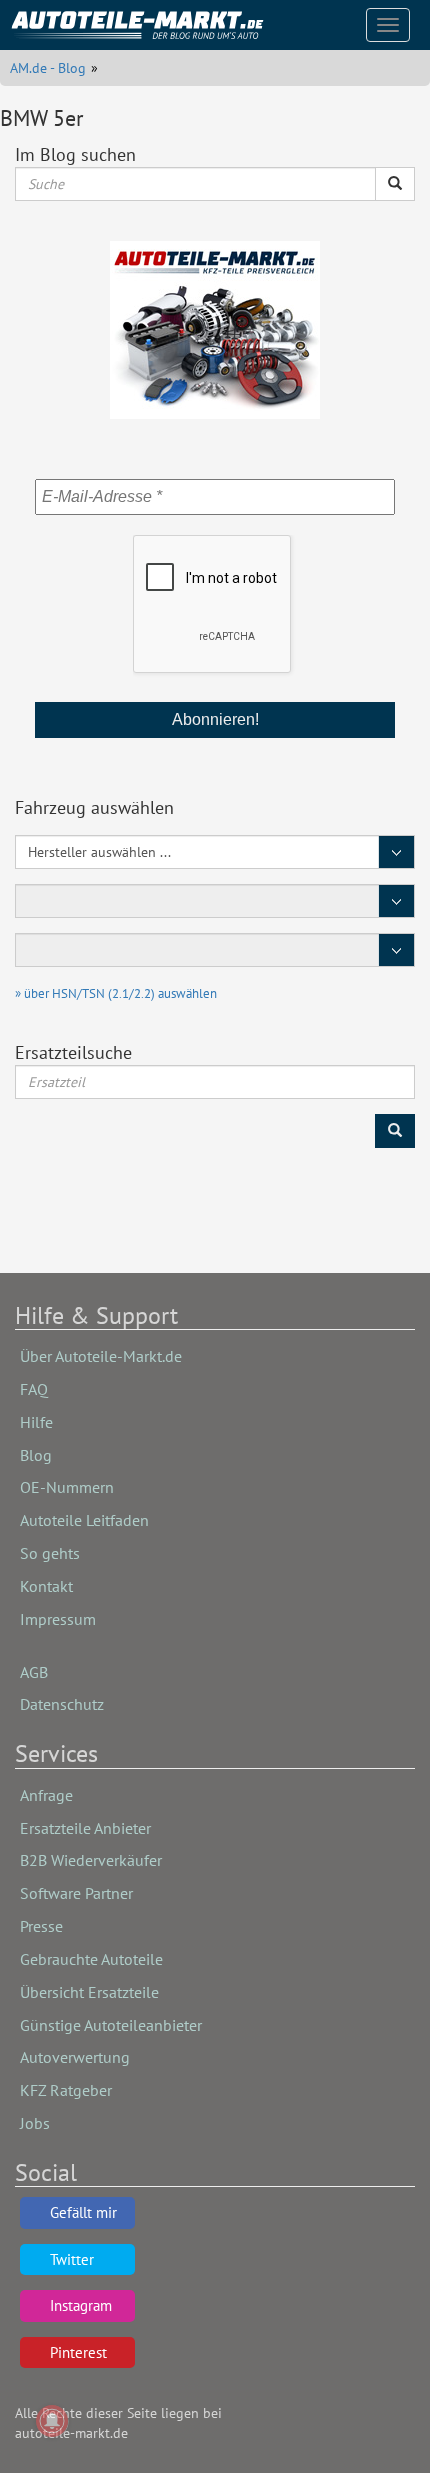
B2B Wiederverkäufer (91, 1860)
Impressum (58, 1619)
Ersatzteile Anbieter (85, 1828)
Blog (36, 1455)
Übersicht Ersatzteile (89, 1992)
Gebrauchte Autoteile (91, 1959)
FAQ (34, 1389)
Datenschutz (62, 1704)
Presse (41, 1926)
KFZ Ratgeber (66, 2090)
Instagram (81, 2305)
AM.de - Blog (48, 68)
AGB (34, 1672)
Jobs (35, 2123)
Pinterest (78, 2352)
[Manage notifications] (52, 2421)
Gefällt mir (83, 2212)
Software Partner (76, 1893)
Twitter (72, 2259)
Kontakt (46, 1586)
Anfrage (46, 1795)
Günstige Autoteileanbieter (111, 2025)
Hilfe (36, 1422)
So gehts (50, 1553)
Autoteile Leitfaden (84, 1520)
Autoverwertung (75, 2057)
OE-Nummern (67, 1487)
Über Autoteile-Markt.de (101, 1356)
